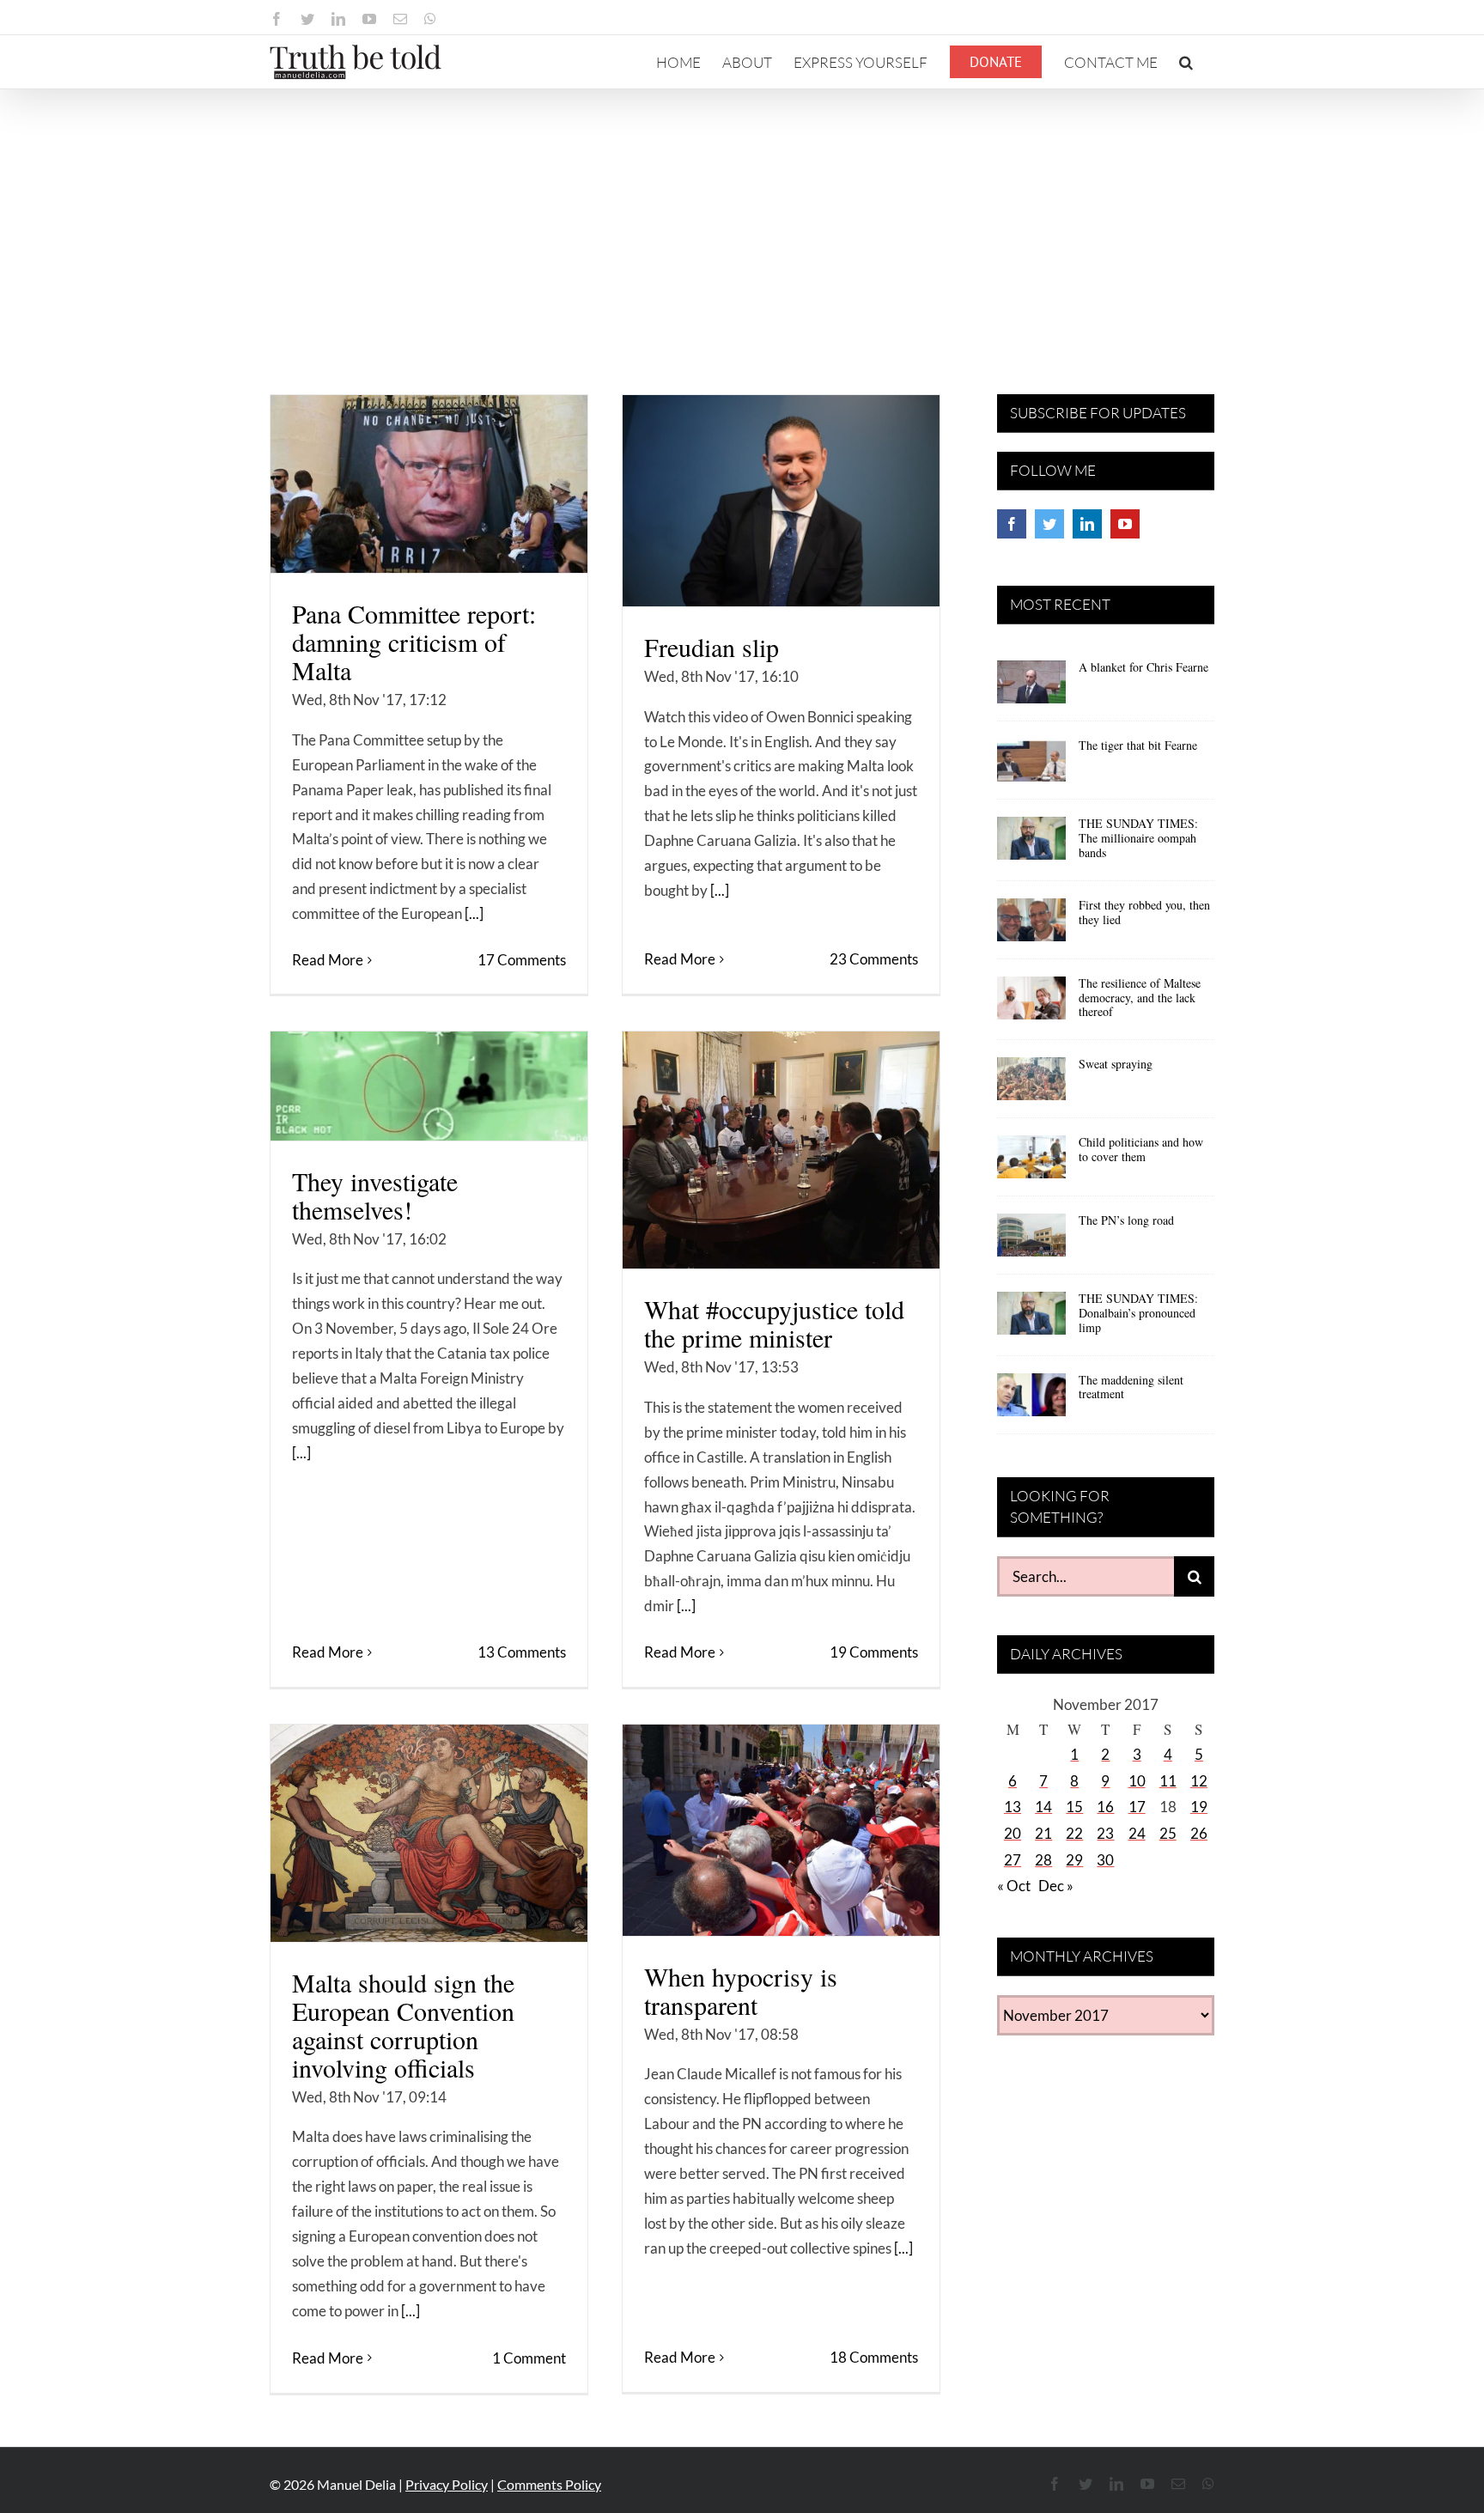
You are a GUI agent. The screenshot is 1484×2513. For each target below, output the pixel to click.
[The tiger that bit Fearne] (1031, 766)
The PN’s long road (1126, 1220)
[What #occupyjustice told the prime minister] (781, 1150)
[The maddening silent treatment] (1031, 1401)
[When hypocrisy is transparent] (781, 1830)
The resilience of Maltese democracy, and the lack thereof (1140, 998)
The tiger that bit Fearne (1138, 745)
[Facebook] (1012, 524)
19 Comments (874, 1652)
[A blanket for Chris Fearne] (1031, 688)
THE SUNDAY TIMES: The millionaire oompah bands (1138, 838)
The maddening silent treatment (1131, 1387)
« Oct (1014, 1886)
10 (1137, 1781)
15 (1074, 1807)
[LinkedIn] (1087, 524)
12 (1199, 1781)
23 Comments (874, 959)
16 (1105, 1807)
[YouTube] (1125, 524)
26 (1199, 1833)
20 (1013, 1833)
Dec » (1056, 1886)
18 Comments (874, 2357)
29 (1074, 1860)
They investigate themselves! (375, 1195)
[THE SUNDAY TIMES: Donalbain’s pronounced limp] (1031, 1319)
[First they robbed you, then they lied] (1031, 926)
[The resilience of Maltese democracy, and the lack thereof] (1031, 1004)
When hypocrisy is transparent (741, 1990)
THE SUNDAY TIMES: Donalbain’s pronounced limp (1138, 1313)
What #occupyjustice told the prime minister (774, 1323)
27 (1013, 1860)
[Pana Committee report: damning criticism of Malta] (429, 484)
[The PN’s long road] (1031, 1241)
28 (1043, 1860)
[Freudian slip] (781, 501)
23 (1105, 1833)
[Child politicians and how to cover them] (1031, 1163)
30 (1105, 1860)
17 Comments (522, 960)
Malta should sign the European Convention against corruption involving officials (403, 2025)
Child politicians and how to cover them (1141, 1149)
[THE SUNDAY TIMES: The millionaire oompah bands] (1031, 844)
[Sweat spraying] (1031, 1085)
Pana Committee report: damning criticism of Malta (414, 642)
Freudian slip (712, 647)
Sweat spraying (1116, 1064)
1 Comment (529, 2358)
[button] (1186, 62)
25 (1168, 1833)
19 (1199, 1807)
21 (1043, 1833)
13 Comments (522, 1652)
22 (1074, 1833)
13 (1013, 1807)
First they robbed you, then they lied (1144, 912)
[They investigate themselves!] (429, 1086)
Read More (328, 960)
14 (1043, 1807)
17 (1137, 1807)
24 (1137, 1833)
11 (1168, 1781)
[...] (474, 913)
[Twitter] (1049, 524)
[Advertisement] (742, 218)
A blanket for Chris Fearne (1143, 667)
